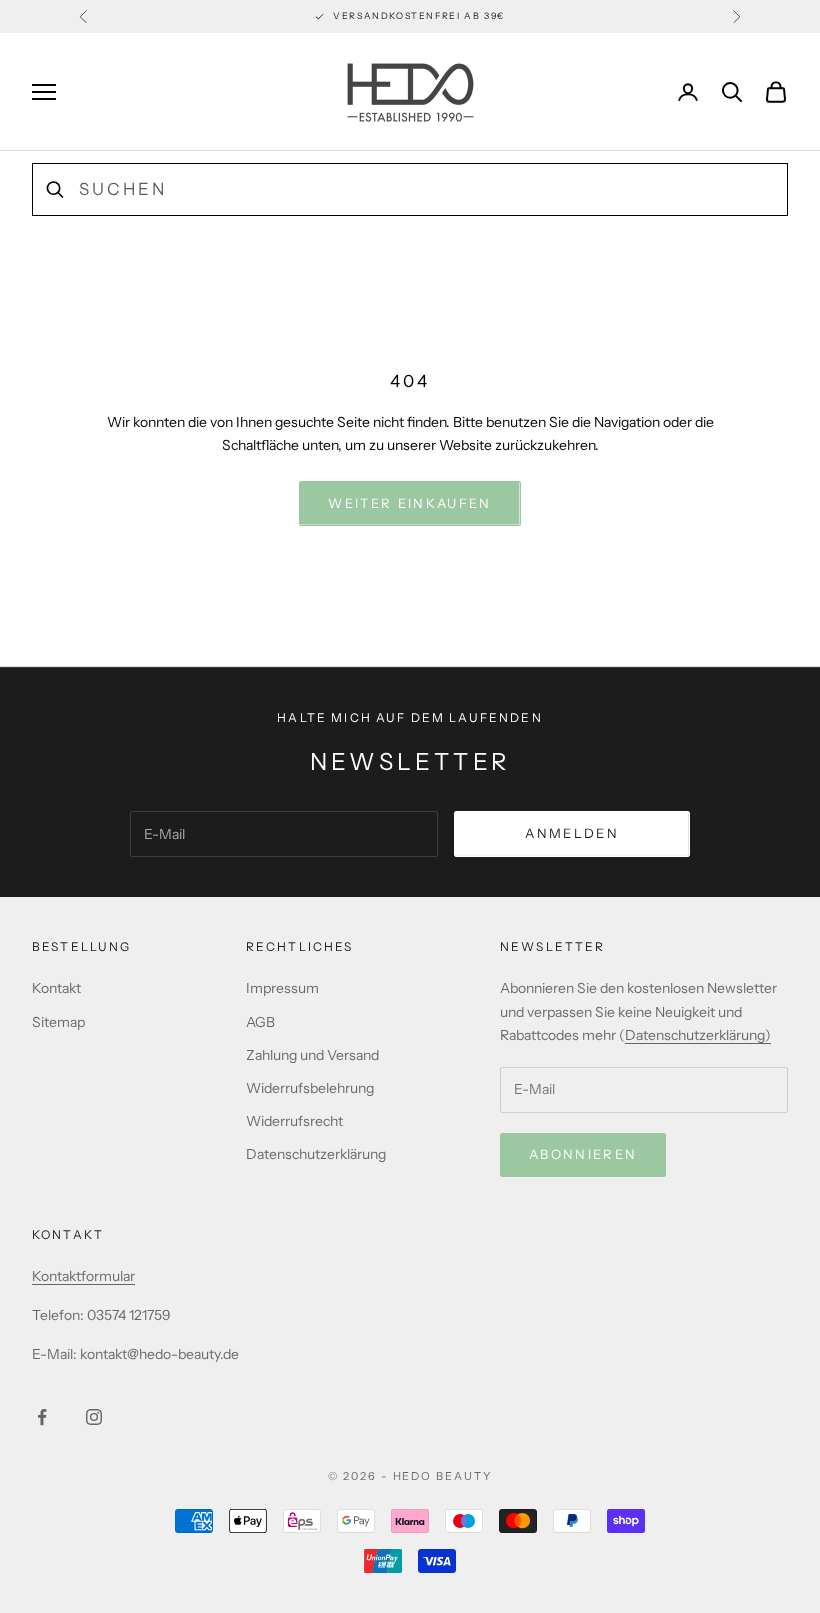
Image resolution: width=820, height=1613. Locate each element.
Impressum (282, 988)
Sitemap (58, 1022)
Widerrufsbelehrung (310, 1088)
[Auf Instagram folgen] (94, 1417)
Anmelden (572, 833)
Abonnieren (583, 1154)
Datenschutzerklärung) (698, 1035)
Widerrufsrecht (294, 1121)
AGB (260, 1022)
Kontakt (56, 988)
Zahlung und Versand (312, 1055)
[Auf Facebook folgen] (42, 1417)
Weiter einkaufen (409, 503)
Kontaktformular (83, 1276)
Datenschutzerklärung (316, 1154)
